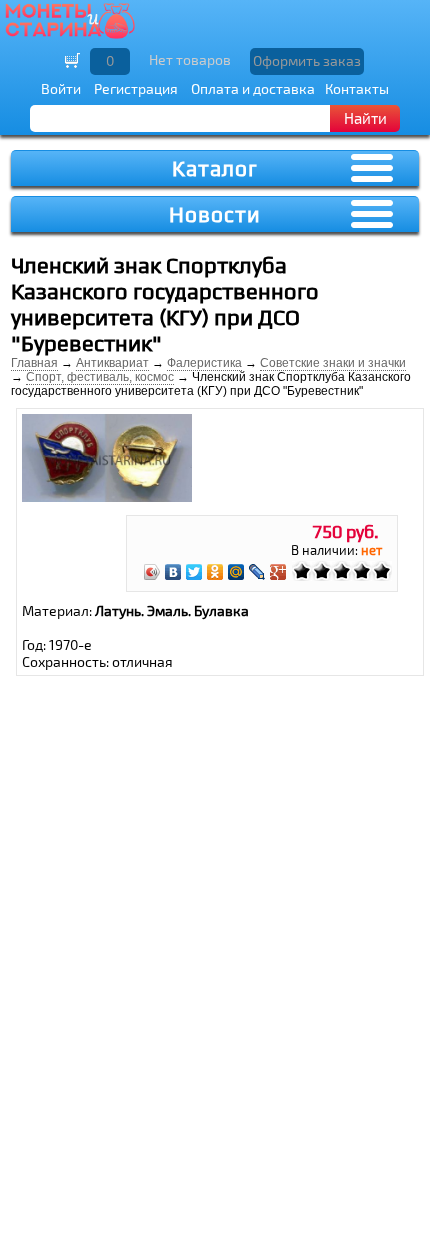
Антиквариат (112, 363)
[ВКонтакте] (173, 572)
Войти (61, 88)
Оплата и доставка (253, 88)
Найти (365, 118)
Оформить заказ (307, 60)
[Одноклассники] (215, 572)
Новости (215, 214)
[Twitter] (194, 572)
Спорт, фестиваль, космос (100, 377)
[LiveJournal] (257, 572)
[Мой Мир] (236, 572)
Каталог (215, 168)
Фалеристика (204, 363)
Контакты (357, 88)
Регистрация (136, 88)
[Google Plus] (278, 572)
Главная (34, 363)
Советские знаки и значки (333, 363)
